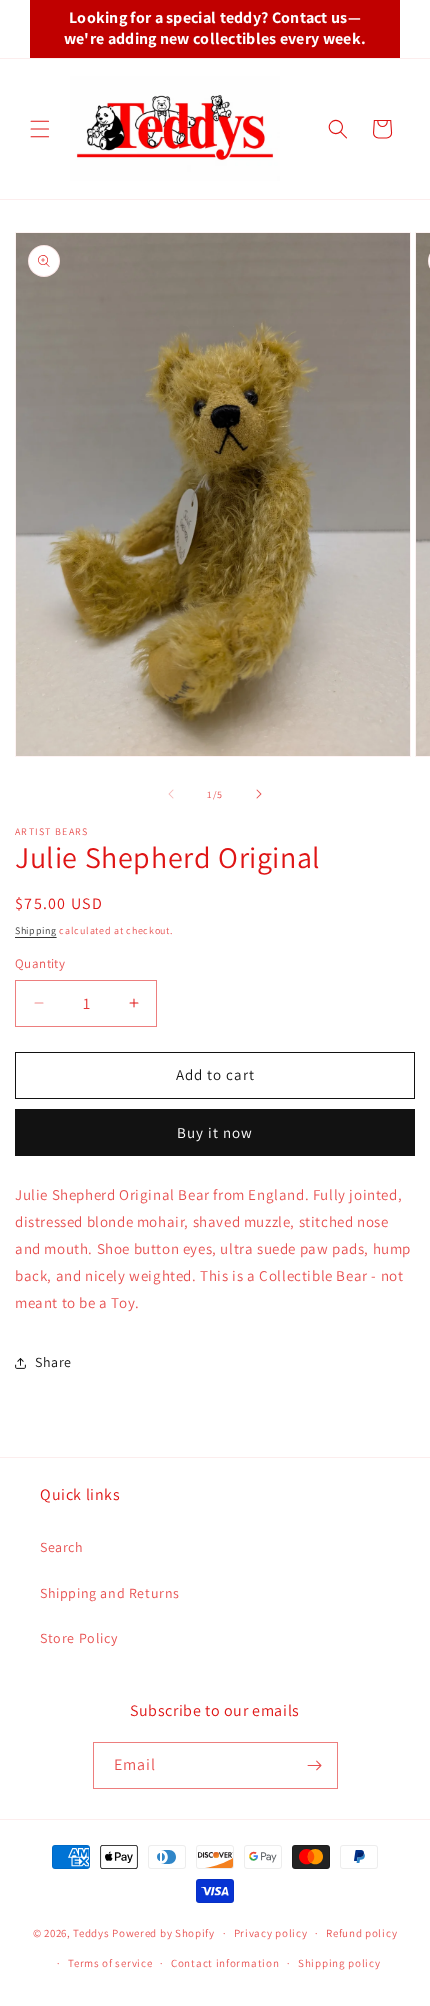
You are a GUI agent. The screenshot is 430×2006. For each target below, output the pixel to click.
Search (62, 1547)
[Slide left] (171, 794)
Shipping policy (339, 1963)
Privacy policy (271, 1933)
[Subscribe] (315, 1765)
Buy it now (215, 1132)
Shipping (36, 930)
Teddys (91, 1933)
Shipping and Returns (110, 1593)
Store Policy (78, 1638)
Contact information (225, 1963)
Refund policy (361, 1933)
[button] (40, 129)
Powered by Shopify (163, 1933)
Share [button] (53, 1362)
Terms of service (110, 1963)
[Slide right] (259, 794)
